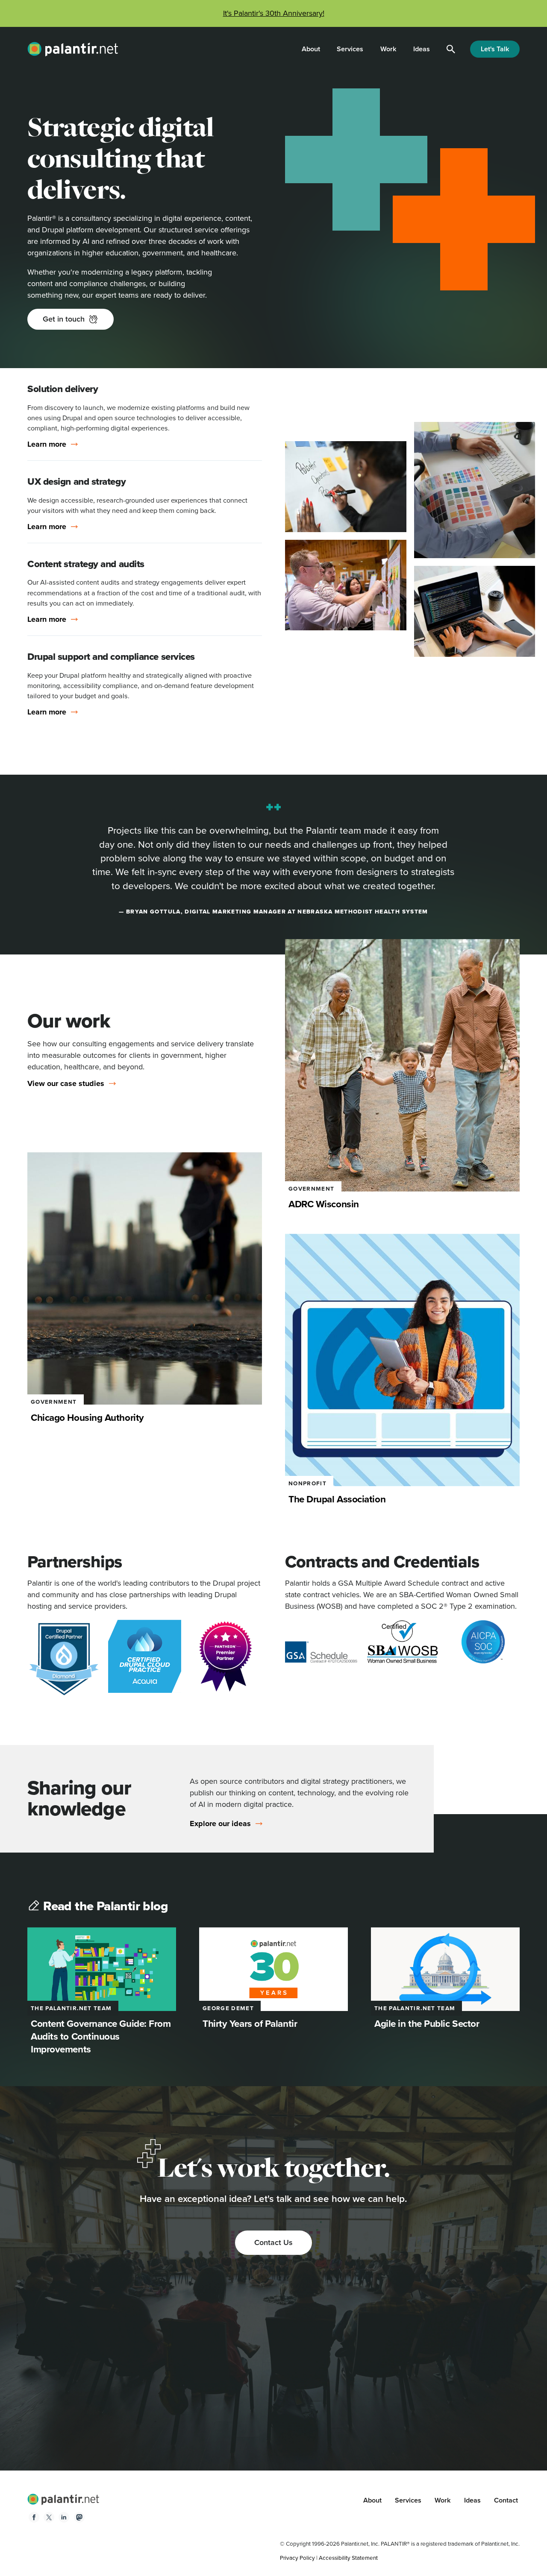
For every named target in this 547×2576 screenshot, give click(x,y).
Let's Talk (495, 49)
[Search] (451, 49)
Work (388, 49)
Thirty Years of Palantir (250, 2024)
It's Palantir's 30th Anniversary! (274, 13)
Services (350, 49)
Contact (506, 2500)
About (311, 49)
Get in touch (64, 319)
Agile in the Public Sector (427, 2024)
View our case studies (66, 1084)
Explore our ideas (220, 1824)
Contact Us (273, 2242)
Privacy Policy (297, 2558)
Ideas (422, 49)
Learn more (47, 444)
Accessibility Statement (348, 2558)
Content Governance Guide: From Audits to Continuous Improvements (101, 2036)
